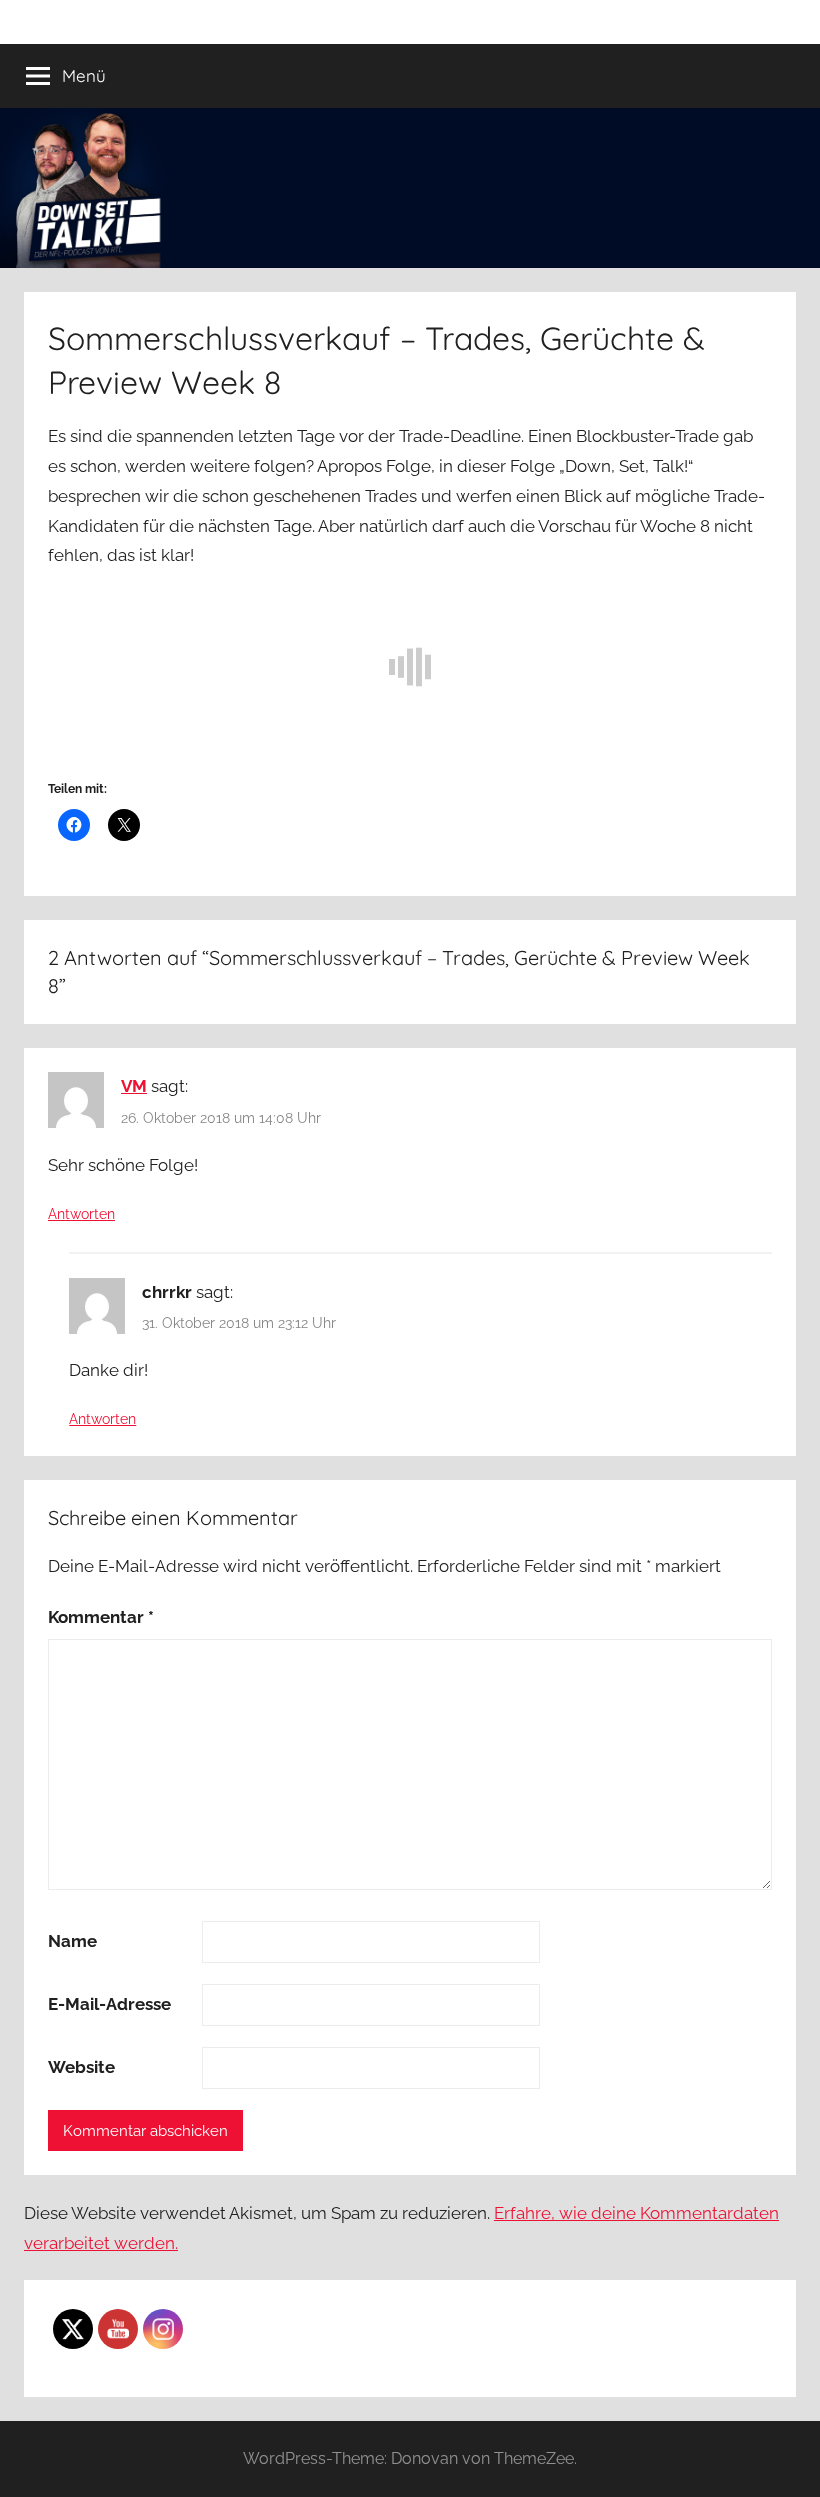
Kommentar (101, 1617)
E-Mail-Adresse (109, 2004)
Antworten (81, 1214)
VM (134, 1086)
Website (81, 2067)
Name (72, 1941)
